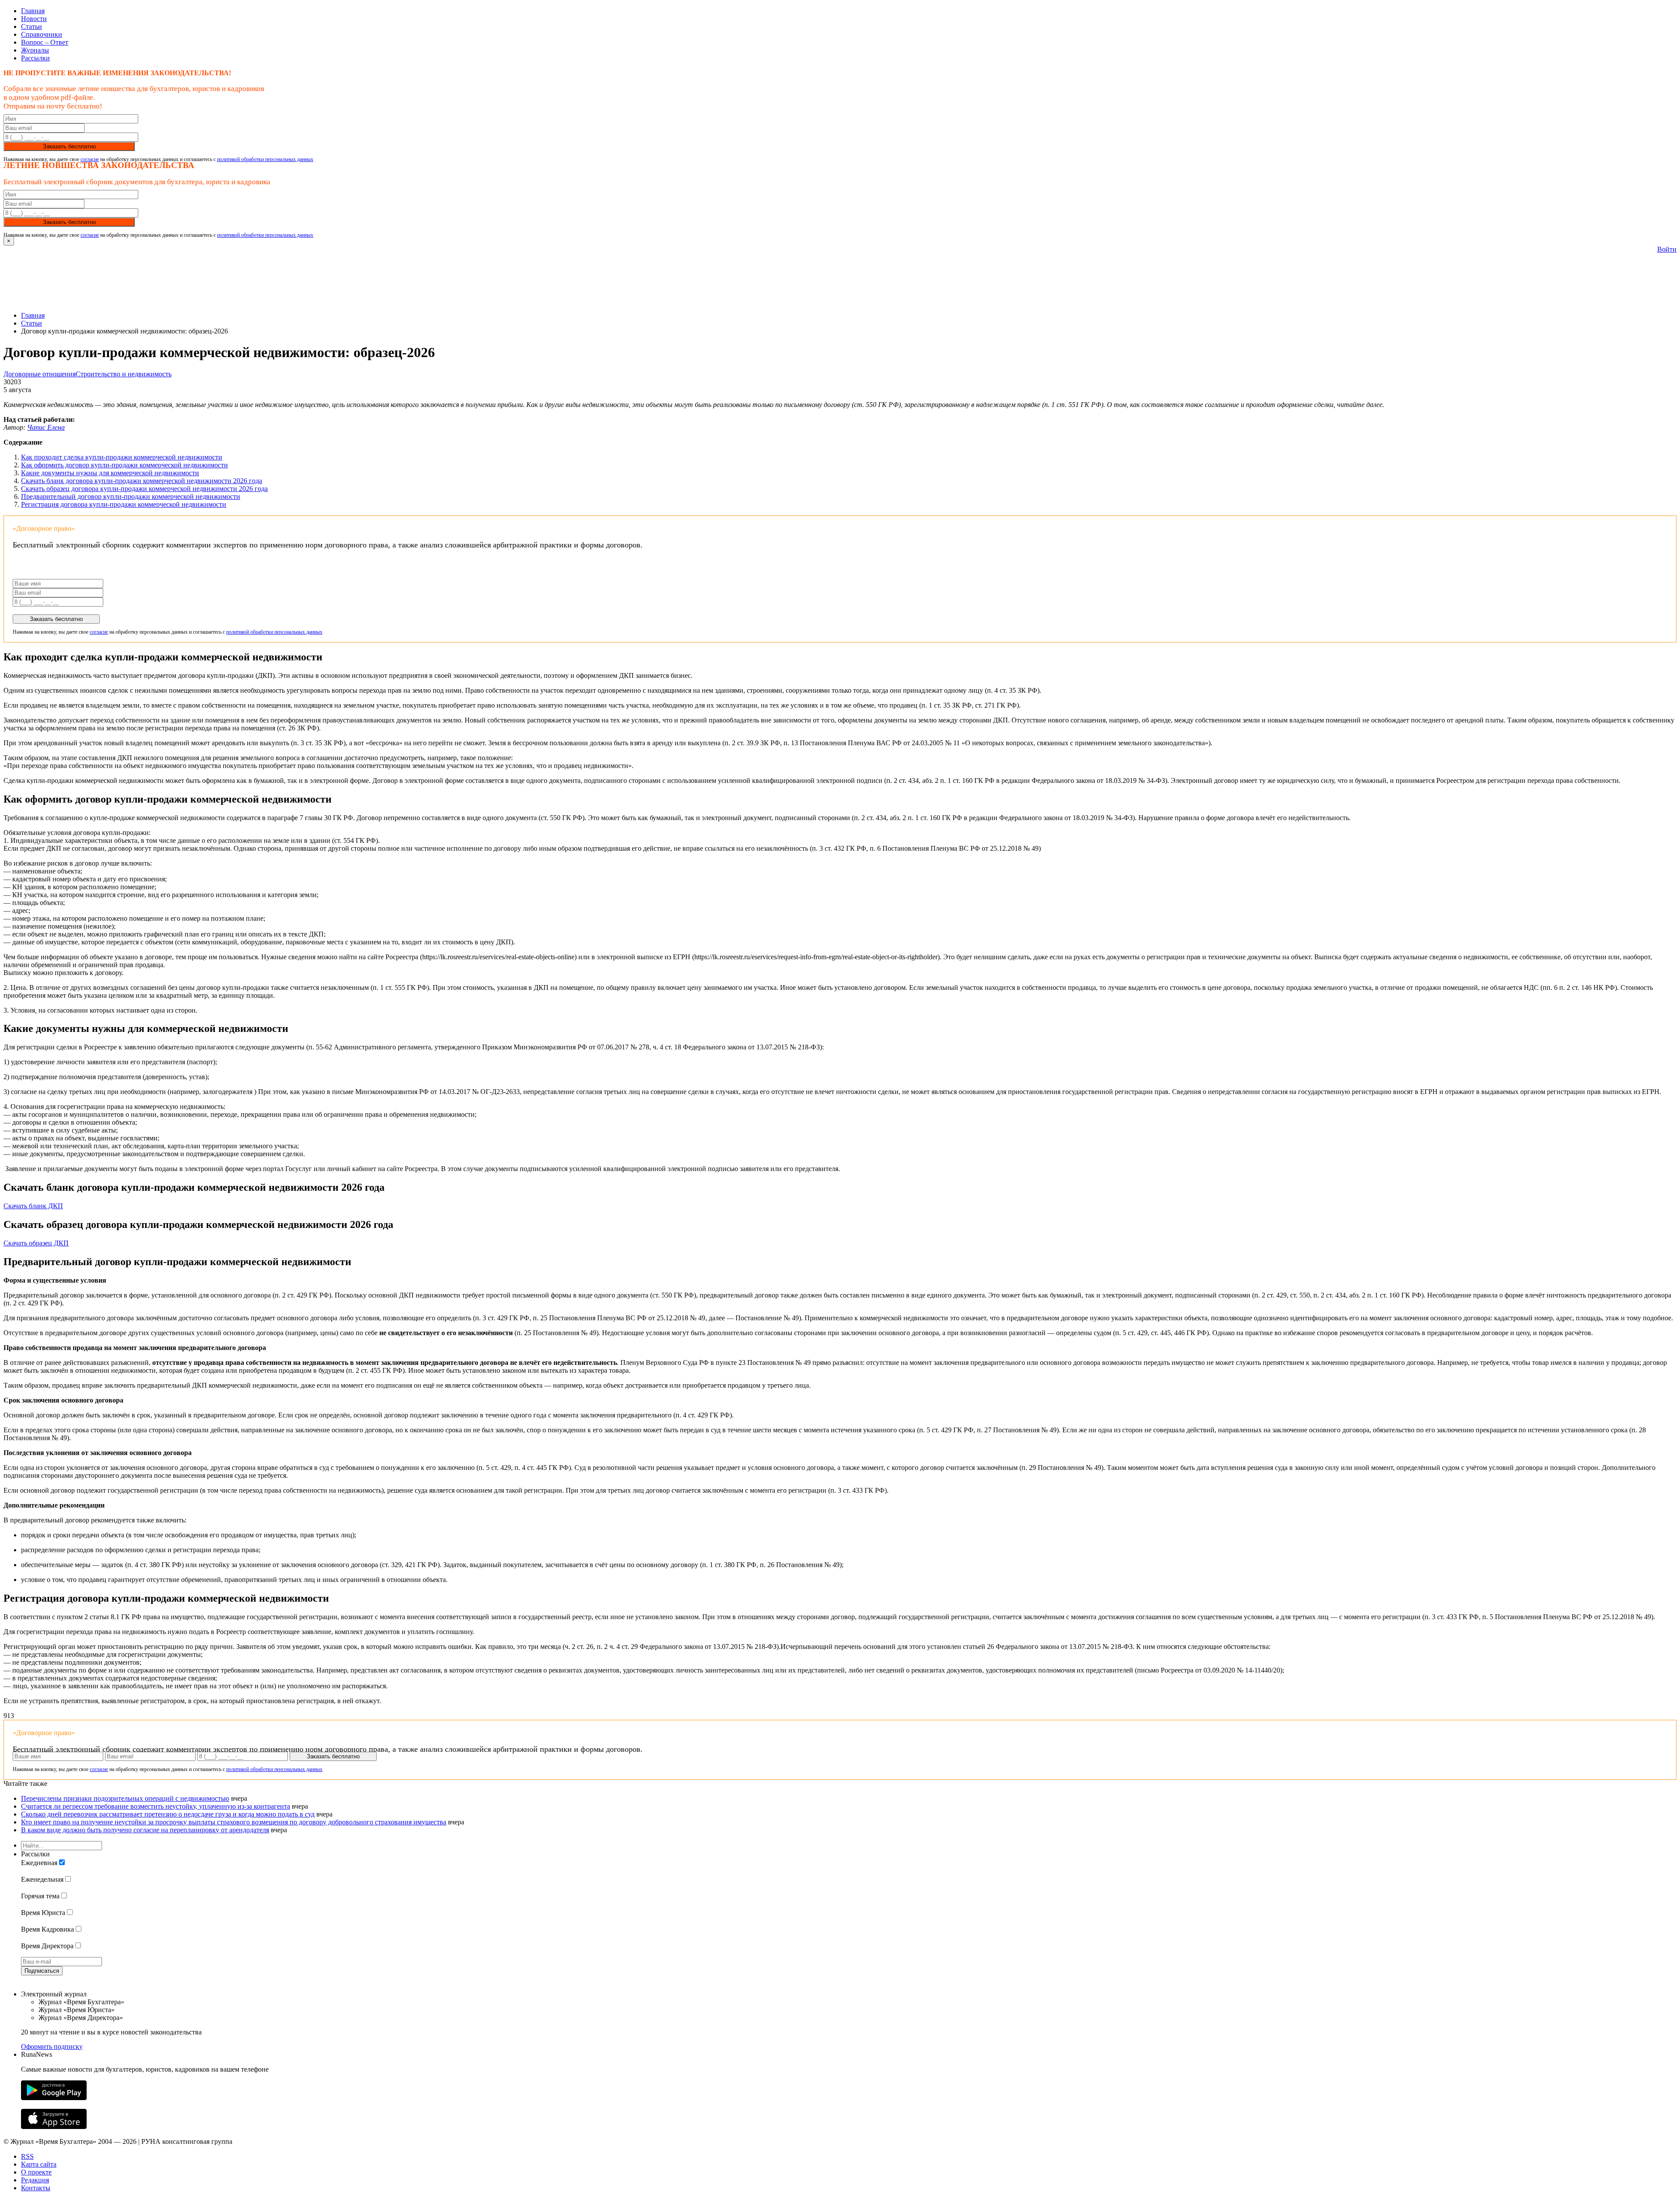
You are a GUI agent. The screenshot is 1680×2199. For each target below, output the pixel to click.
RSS (27, 2156)
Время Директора (47, 1946)
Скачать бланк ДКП (33, 1206)
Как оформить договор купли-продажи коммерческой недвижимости (124, 465)
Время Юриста (43, 1913)
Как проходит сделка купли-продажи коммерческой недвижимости (122, 457)
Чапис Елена (46, 427)
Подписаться (42, 1971)
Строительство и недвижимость (124, 374)
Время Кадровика (47, 1929)
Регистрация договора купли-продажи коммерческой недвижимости (124, 504)
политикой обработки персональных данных (265, 159)
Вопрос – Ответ (45, 42)
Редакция (35, 2180)
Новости (34, 19)
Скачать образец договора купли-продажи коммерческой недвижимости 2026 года (144, 489)
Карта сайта (39, 2164)
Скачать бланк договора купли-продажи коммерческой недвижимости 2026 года (142, 481)
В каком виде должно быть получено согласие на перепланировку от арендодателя (145, 1830)
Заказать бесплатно (69, 146)
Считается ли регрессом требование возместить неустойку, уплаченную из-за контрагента (156, 1806)
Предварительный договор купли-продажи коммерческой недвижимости (131, 496)
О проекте (36, 2172)
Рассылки (35, 58)
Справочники (42, 34)
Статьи (31, 26)
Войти (1667, 249)
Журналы (35, 50)
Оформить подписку (52, 2046)
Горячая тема (40, 1896)
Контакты (36, 2188)
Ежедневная (39, 1863)
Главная (33, 11)
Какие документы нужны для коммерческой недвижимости (110, 473)
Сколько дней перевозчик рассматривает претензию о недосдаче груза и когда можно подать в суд (168, 1814)
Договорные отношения (40, 374)
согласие (90, 159)
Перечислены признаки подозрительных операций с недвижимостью (125, 1798)
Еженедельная (42, 1879)
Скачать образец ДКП (36, 1243)
